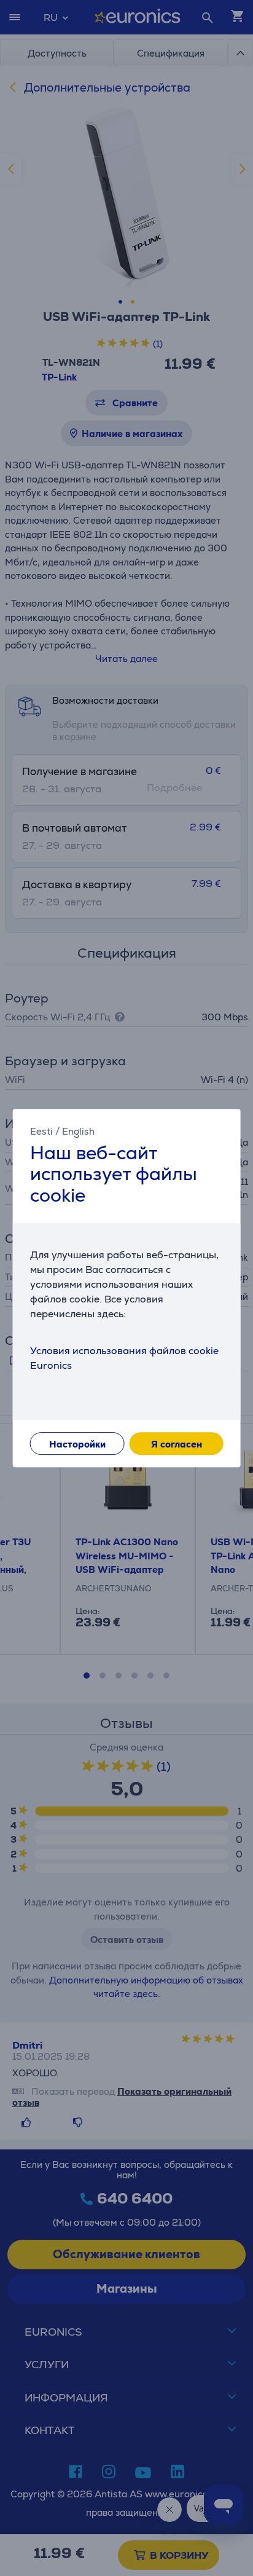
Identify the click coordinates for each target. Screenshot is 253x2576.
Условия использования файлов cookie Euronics (124, 1358)
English (78, 1131)
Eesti (41, 1131)
